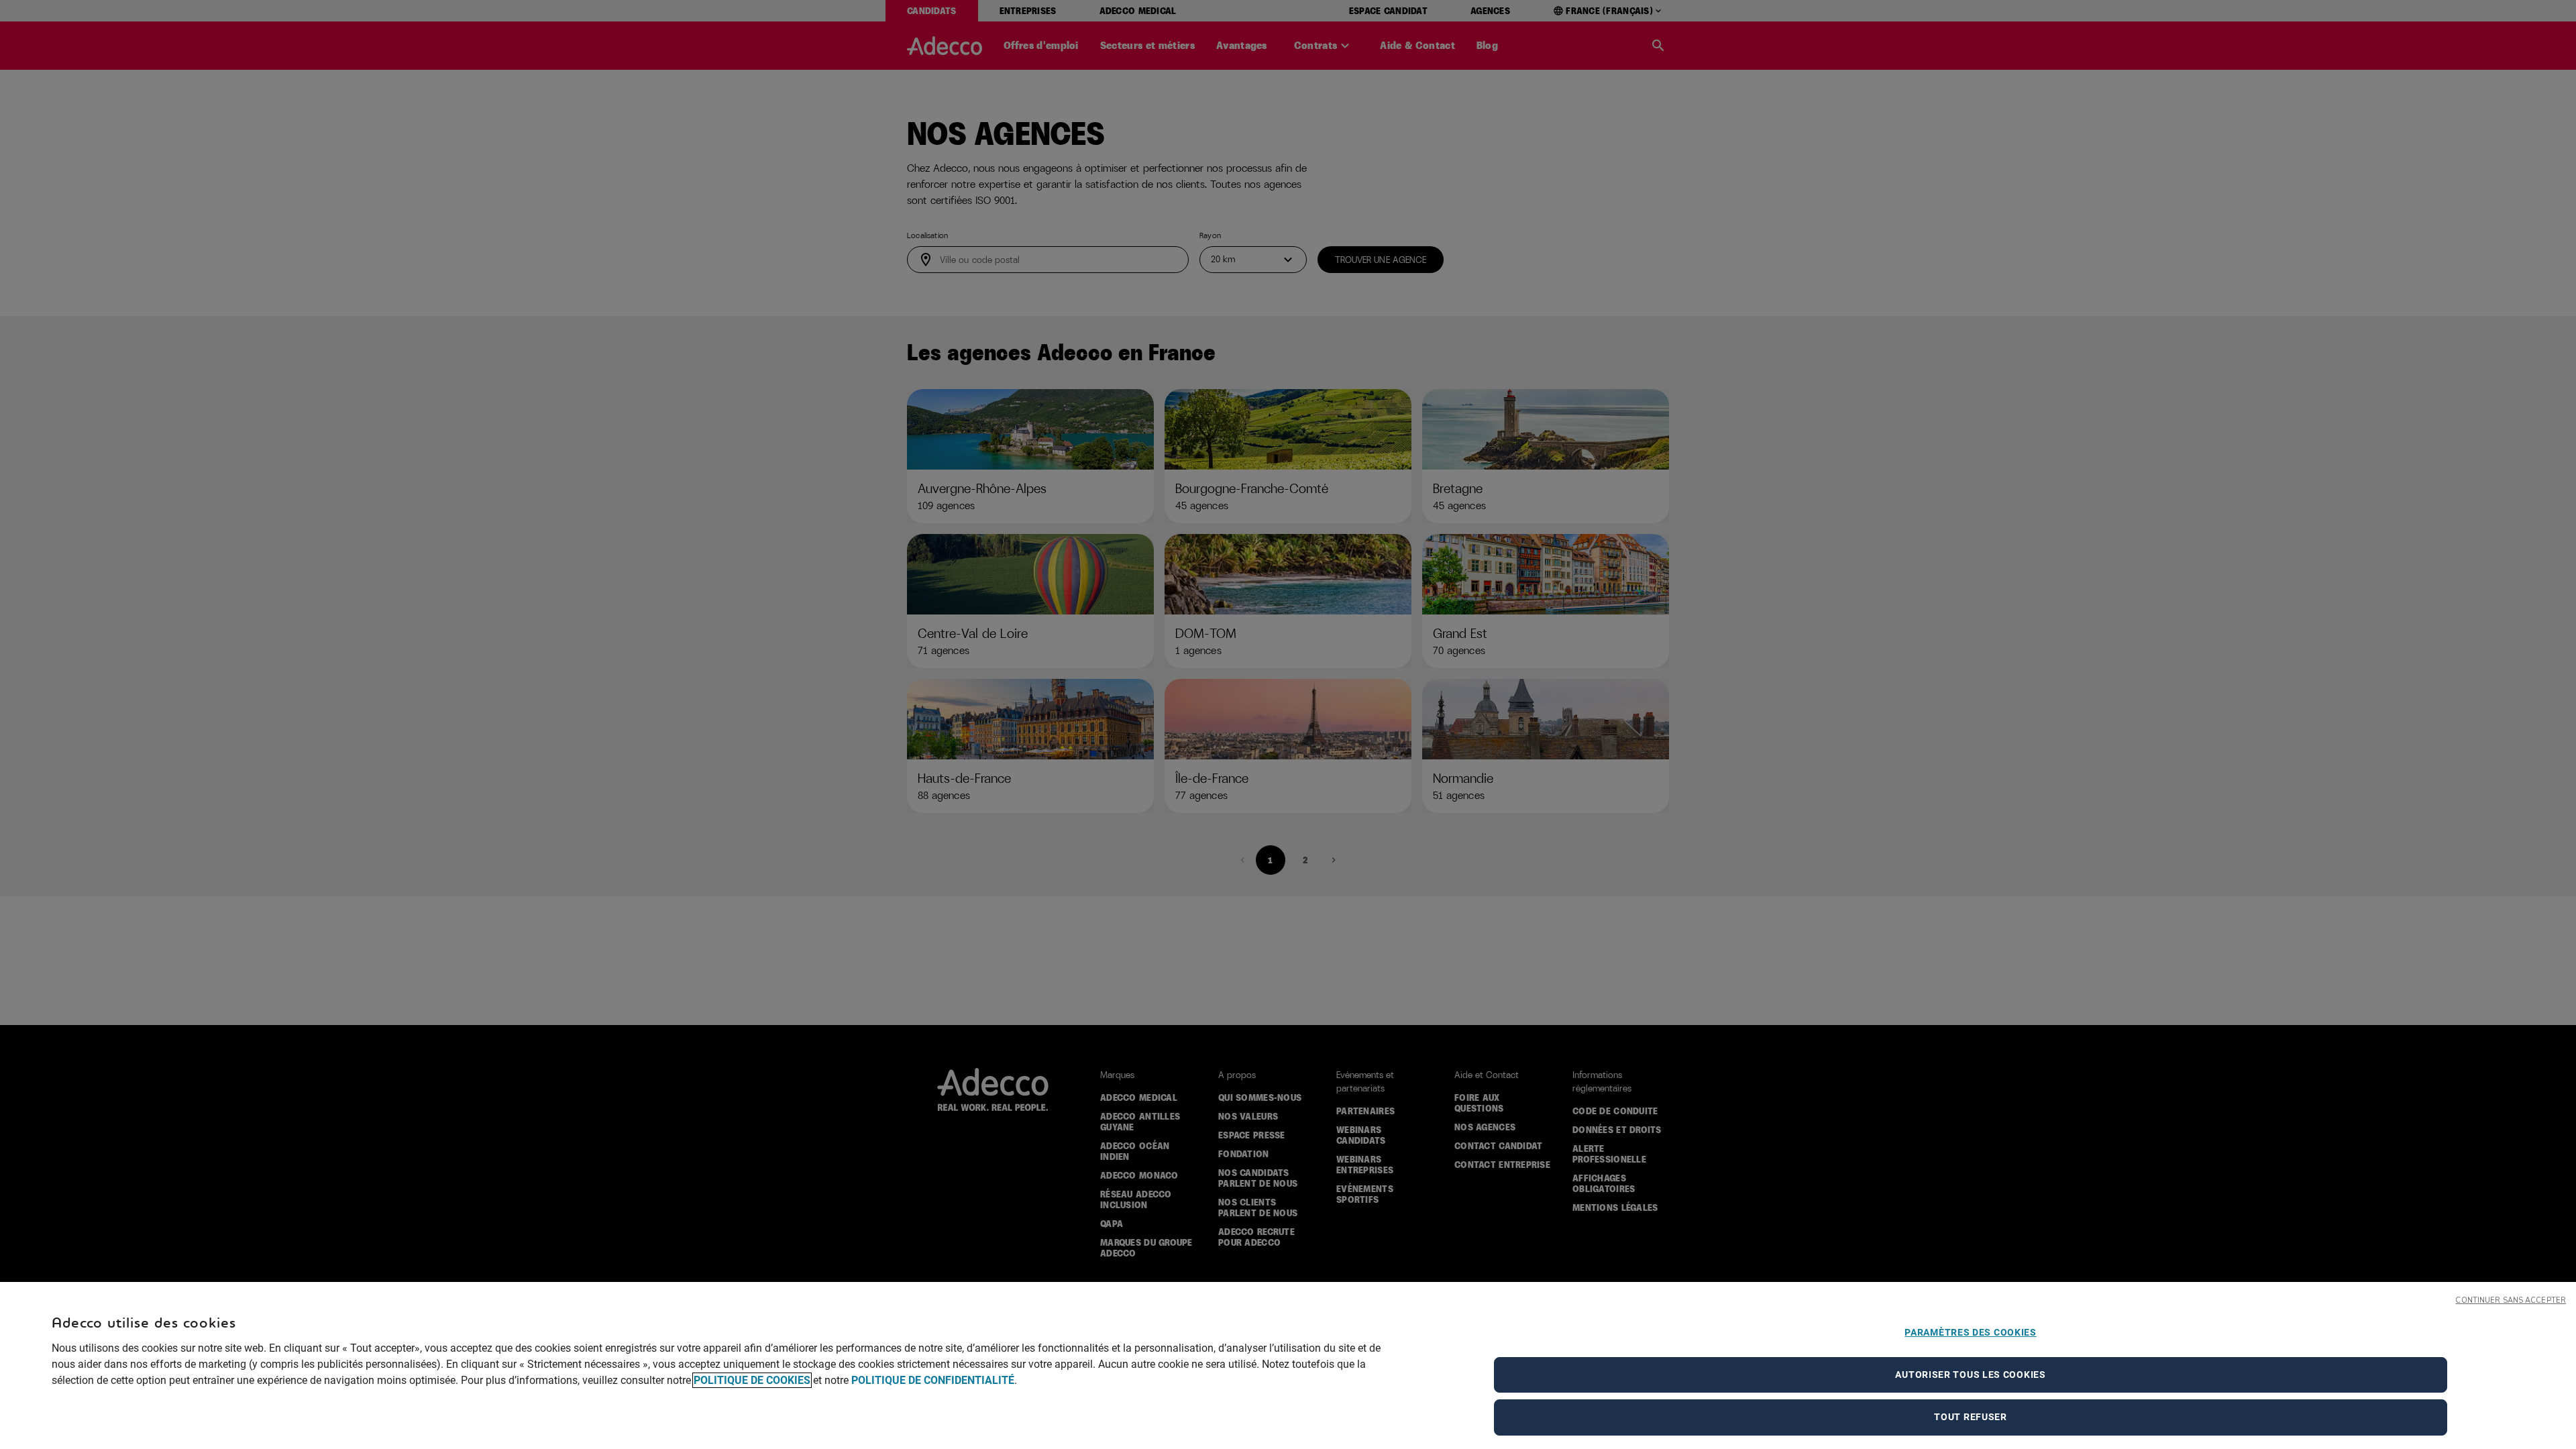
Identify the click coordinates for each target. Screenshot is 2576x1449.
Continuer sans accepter (2511, 1300)
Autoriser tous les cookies (1970, 1375)
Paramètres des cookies (1970, 1332)
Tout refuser (1970, 1417)
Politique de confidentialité (933, 1380)
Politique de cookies (752, 1380)
